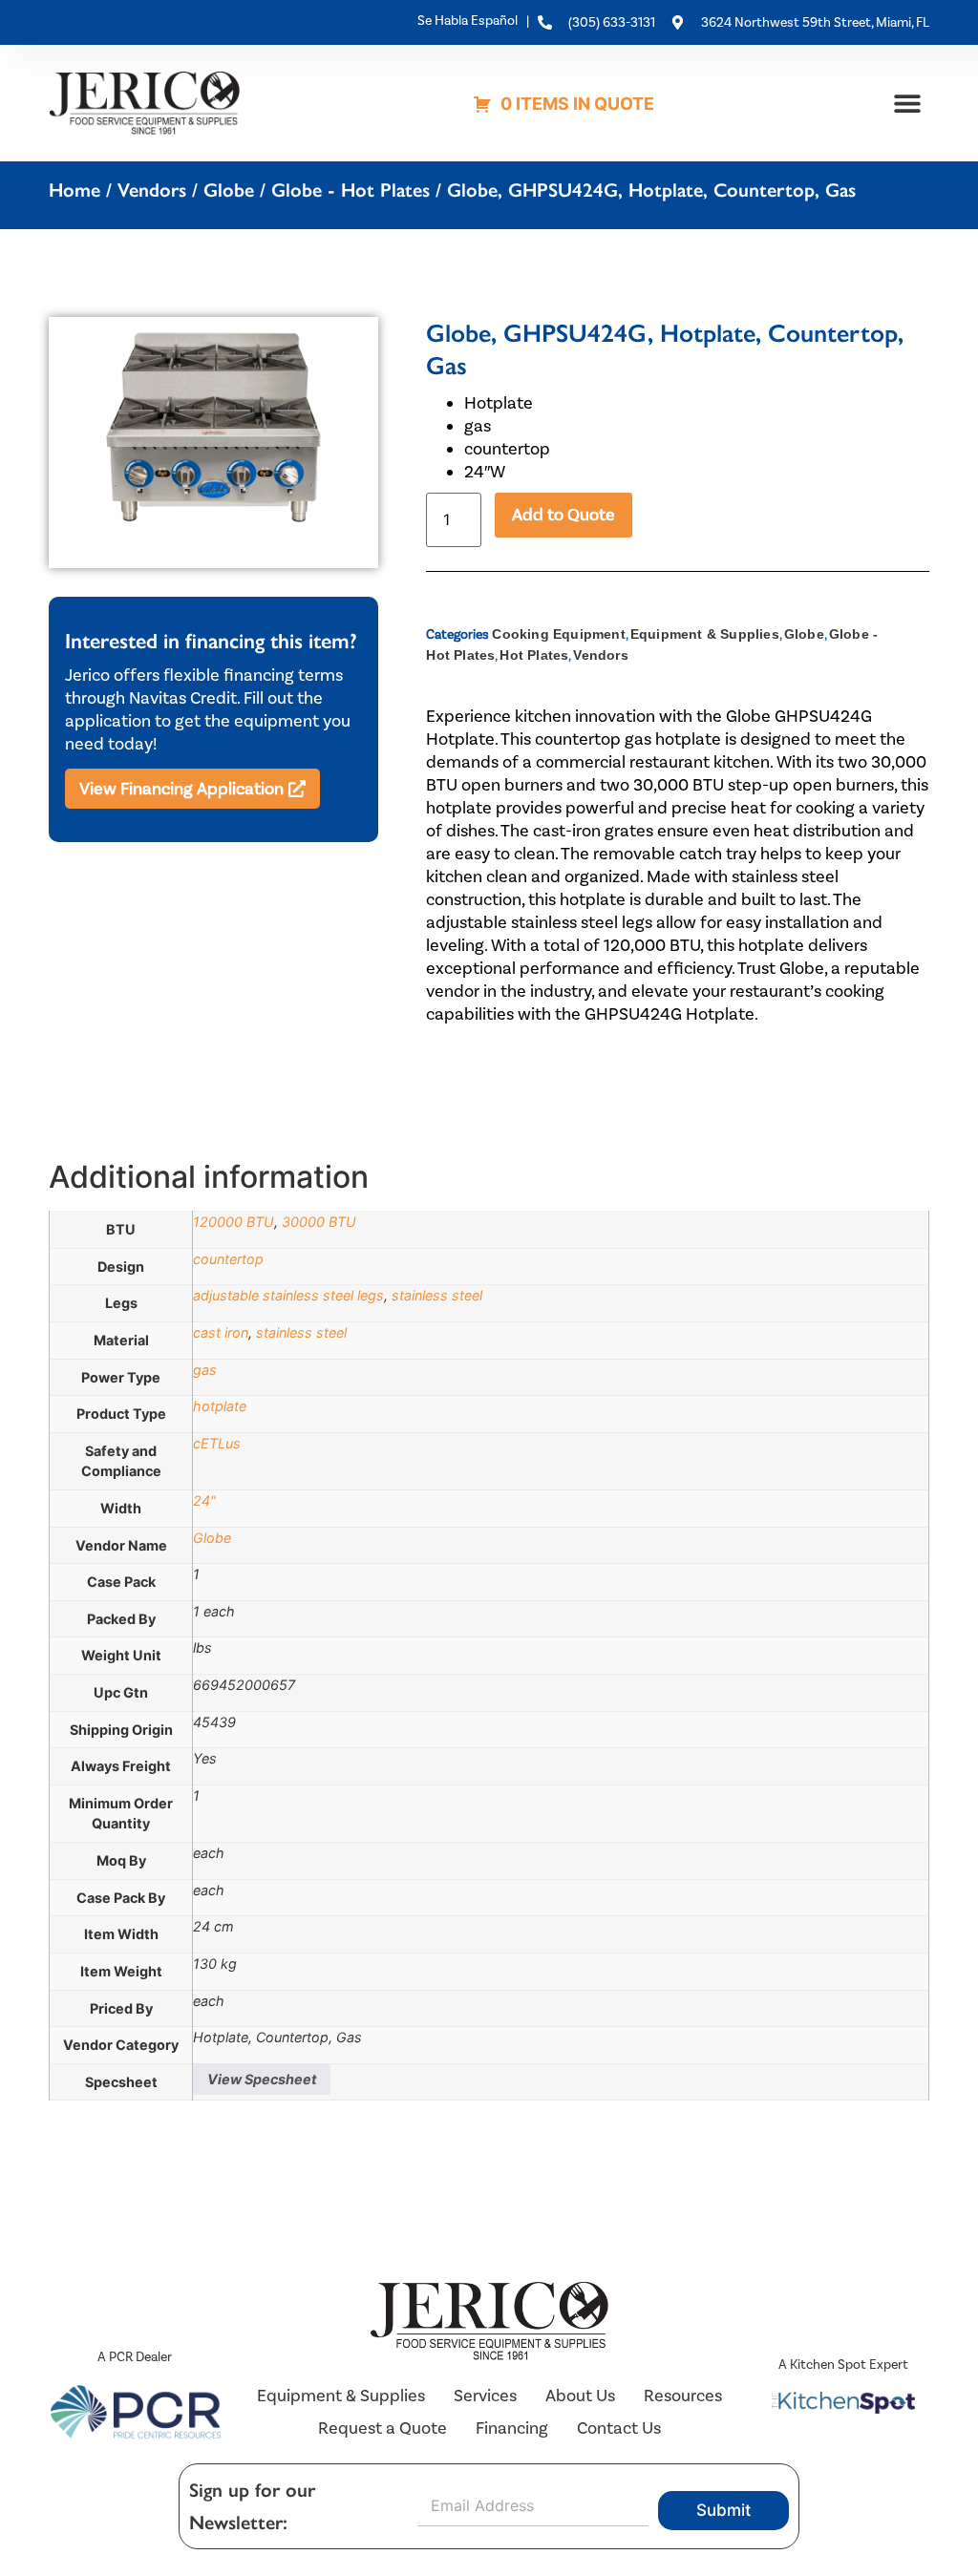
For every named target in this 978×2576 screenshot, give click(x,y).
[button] (908, 103)
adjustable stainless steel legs (288, 1295)
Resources (683, 2396)
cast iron (221, 1332)
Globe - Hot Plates (351, 190)
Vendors (152, 190)
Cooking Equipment (558, 634)
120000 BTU (234, 1222)
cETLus (217, 1443)
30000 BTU (319, 1222)
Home (74, 190)
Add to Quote (563, 515)
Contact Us (619, 2428)
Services (485, 2396)
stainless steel (437, 1295)
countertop (228, 1259)
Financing (512, 2428)
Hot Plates (534, 655)
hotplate (220, 1406)
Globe (229, 190)
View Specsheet (262, 2079)
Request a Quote (383, 2428)
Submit (723, 2510)
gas (205, 1370)
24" (204, 1500)
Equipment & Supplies (705, 634)
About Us (580, 2396)
